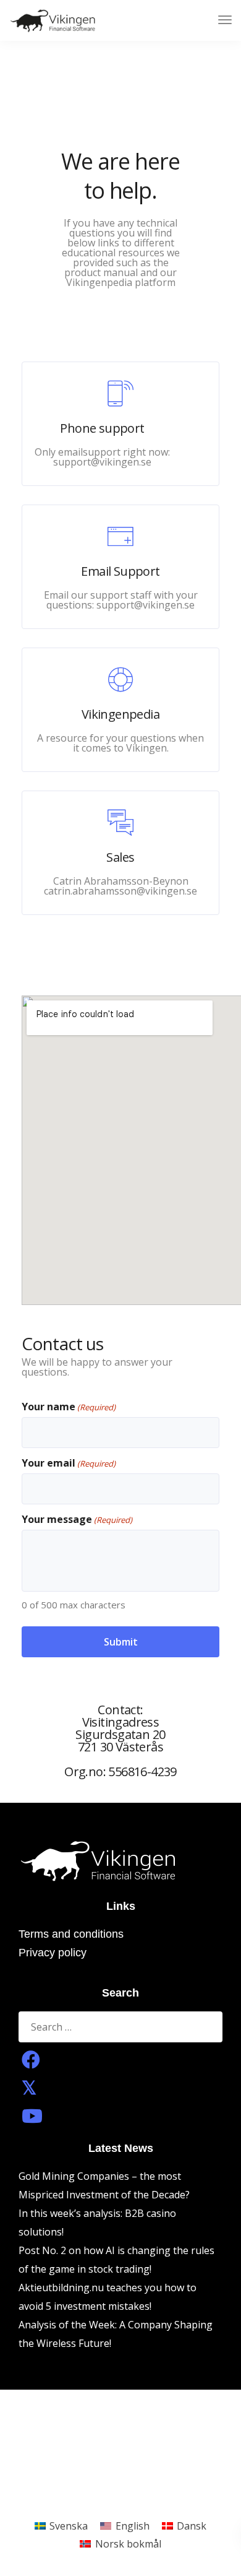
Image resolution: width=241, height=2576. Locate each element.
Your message (77, 1520)
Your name (69, 1407)
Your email (69, 1463)
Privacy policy (53, 1953)
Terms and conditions (71, 1934)
